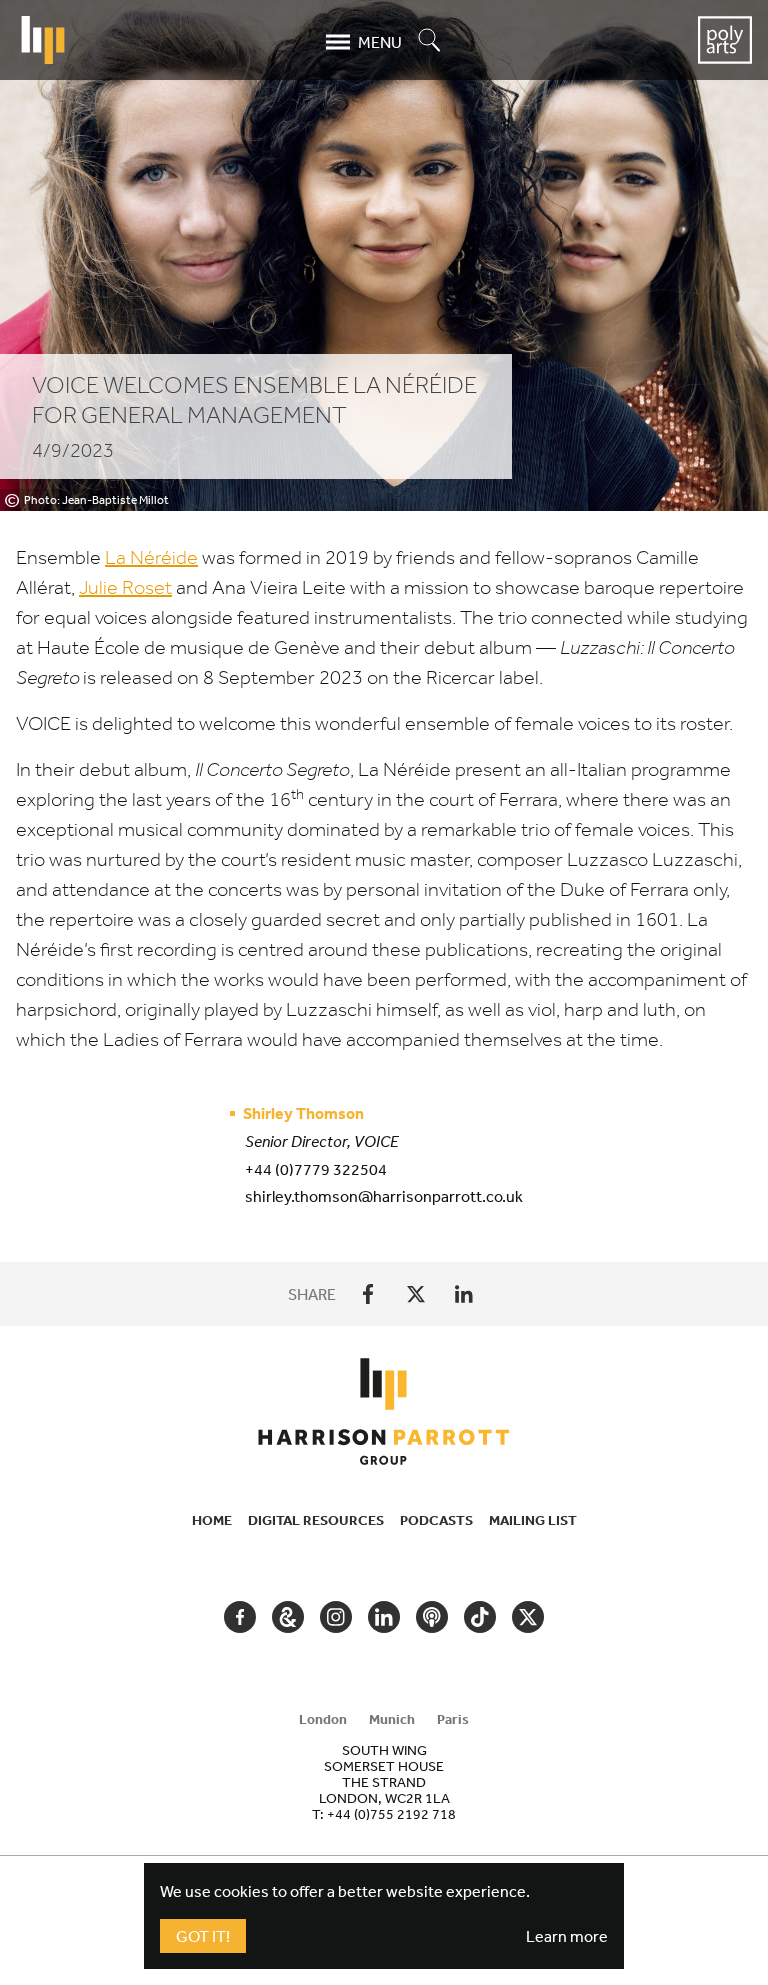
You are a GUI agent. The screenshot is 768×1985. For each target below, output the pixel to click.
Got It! (203, 1936)
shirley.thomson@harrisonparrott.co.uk (384, 1196)
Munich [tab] (392, 1719)
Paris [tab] (453, 1719)
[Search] (430, 41)
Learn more (567, 1936)
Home (212, 1520)
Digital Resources (316, 1520)
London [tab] (323, 1719)
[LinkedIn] (464, 1294)
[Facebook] (368, 1294)
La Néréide (151, 557)
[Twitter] (416, 1294)
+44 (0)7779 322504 (316, 1169)
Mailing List (533, 1520)
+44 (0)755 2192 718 (391, 1814)
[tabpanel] (384, 1782)
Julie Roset (125, 587)
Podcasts (436, 1520)
